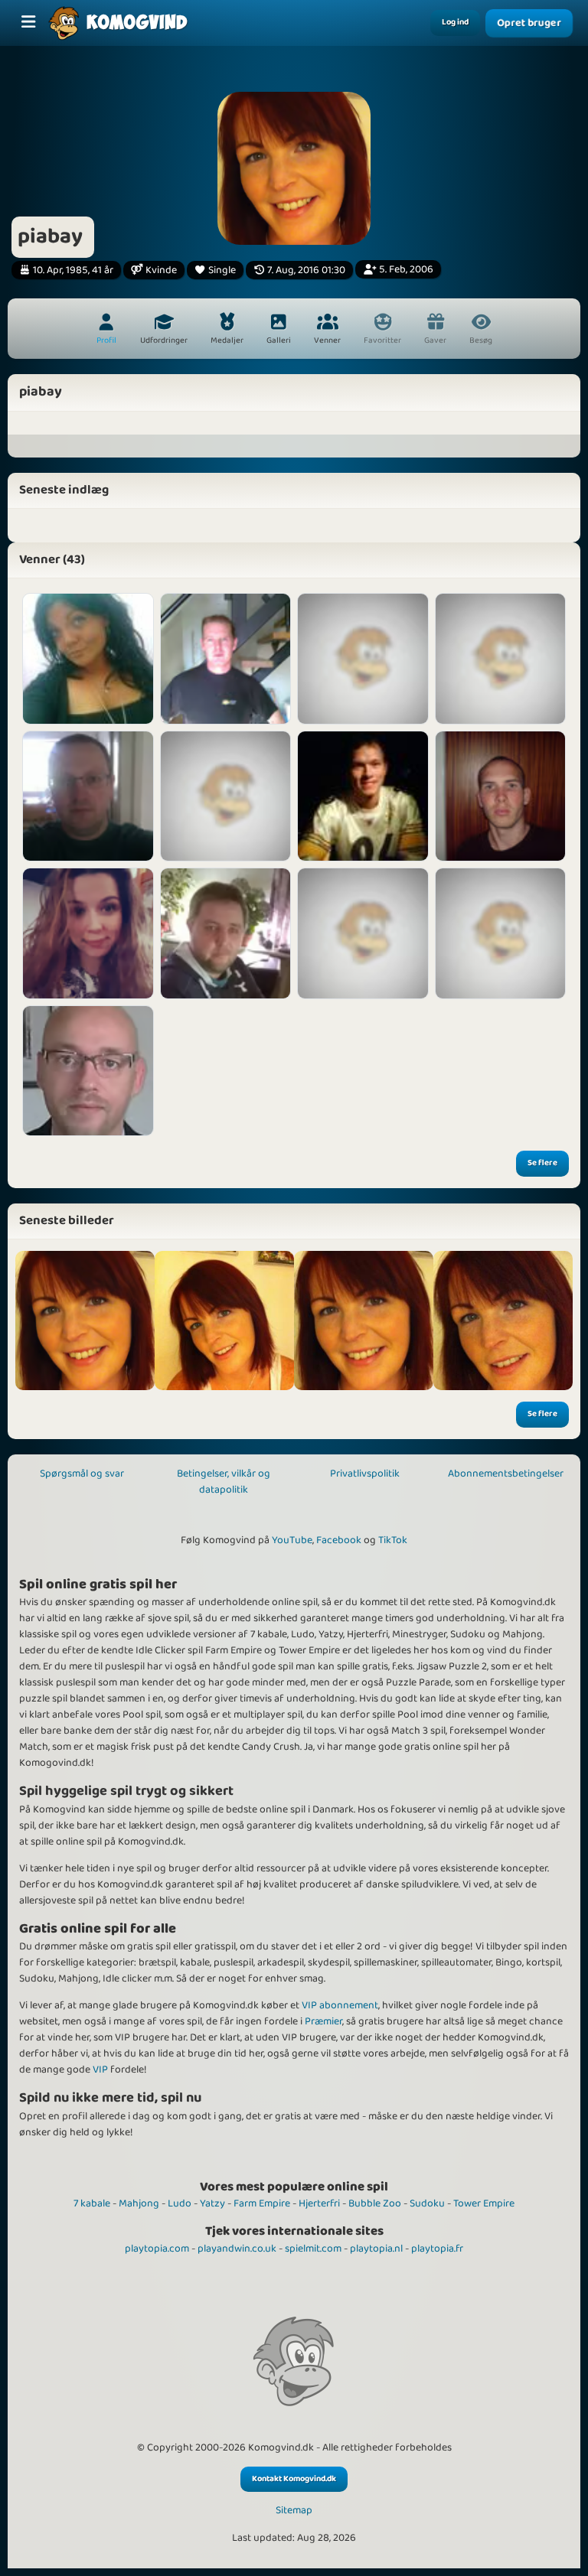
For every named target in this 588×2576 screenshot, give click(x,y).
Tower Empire (484, 2203)
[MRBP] (88, 796)
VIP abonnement (340, 2005)
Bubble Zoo (375, 2203)
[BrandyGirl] (88, 659)
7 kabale (92, 2203)
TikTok (393, 1540)
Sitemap (294, 2511)
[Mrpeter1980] (226, 933)
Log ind (455, 22)
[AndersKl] (363, 796)
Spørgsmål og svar (82, 1474)
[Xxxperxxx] (501, 933)
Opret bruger (529, 23)
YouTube (292, 1540)
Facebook (339, 1540)
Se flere (542, 1163)
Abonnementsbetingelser (506, 1474)
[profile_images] (85, 1321)
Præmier (323, 2021)
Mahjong (139, 2203)
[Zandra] (363, 933)
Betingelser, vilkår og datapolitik (224, 1482)
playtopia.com (157, 2249)
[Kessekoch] (226, 659)
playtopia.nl (376, 2249)
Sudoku (427, 2203)
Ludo (180, 2203)
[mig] (224, 1321)
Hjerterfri (319, 2203)
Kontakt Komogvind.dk (294, 2479)
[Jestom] (501, 796)
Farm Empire (262, 2203)
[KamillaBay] (226, 796)
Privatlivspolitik (365, 1474)
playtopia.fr (437, 2249)
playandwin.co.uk (237, 2249)
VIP (100, 2070)
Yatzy (212, 2203)
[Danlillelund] (501, 659)
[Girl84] (88, 933)
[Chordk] (88, 1071)
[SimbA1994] (363, 659)
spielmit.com (313, 2249)
